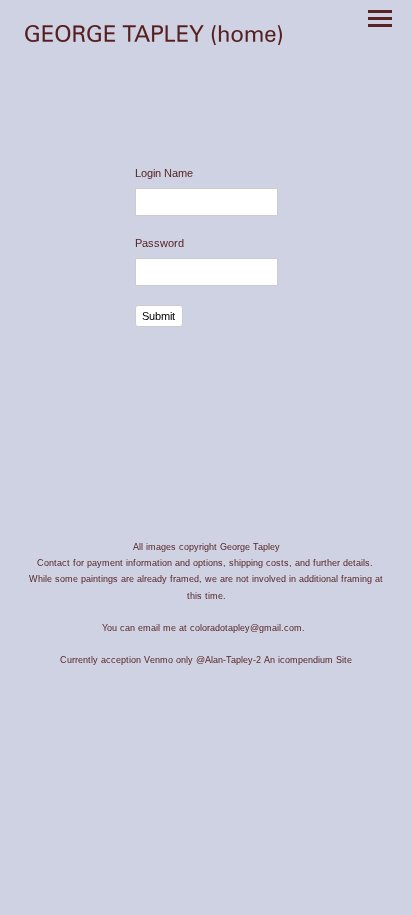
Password (159, 243)
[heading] (153, 37)
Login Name (164, 173)
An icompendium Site (308, 660)
